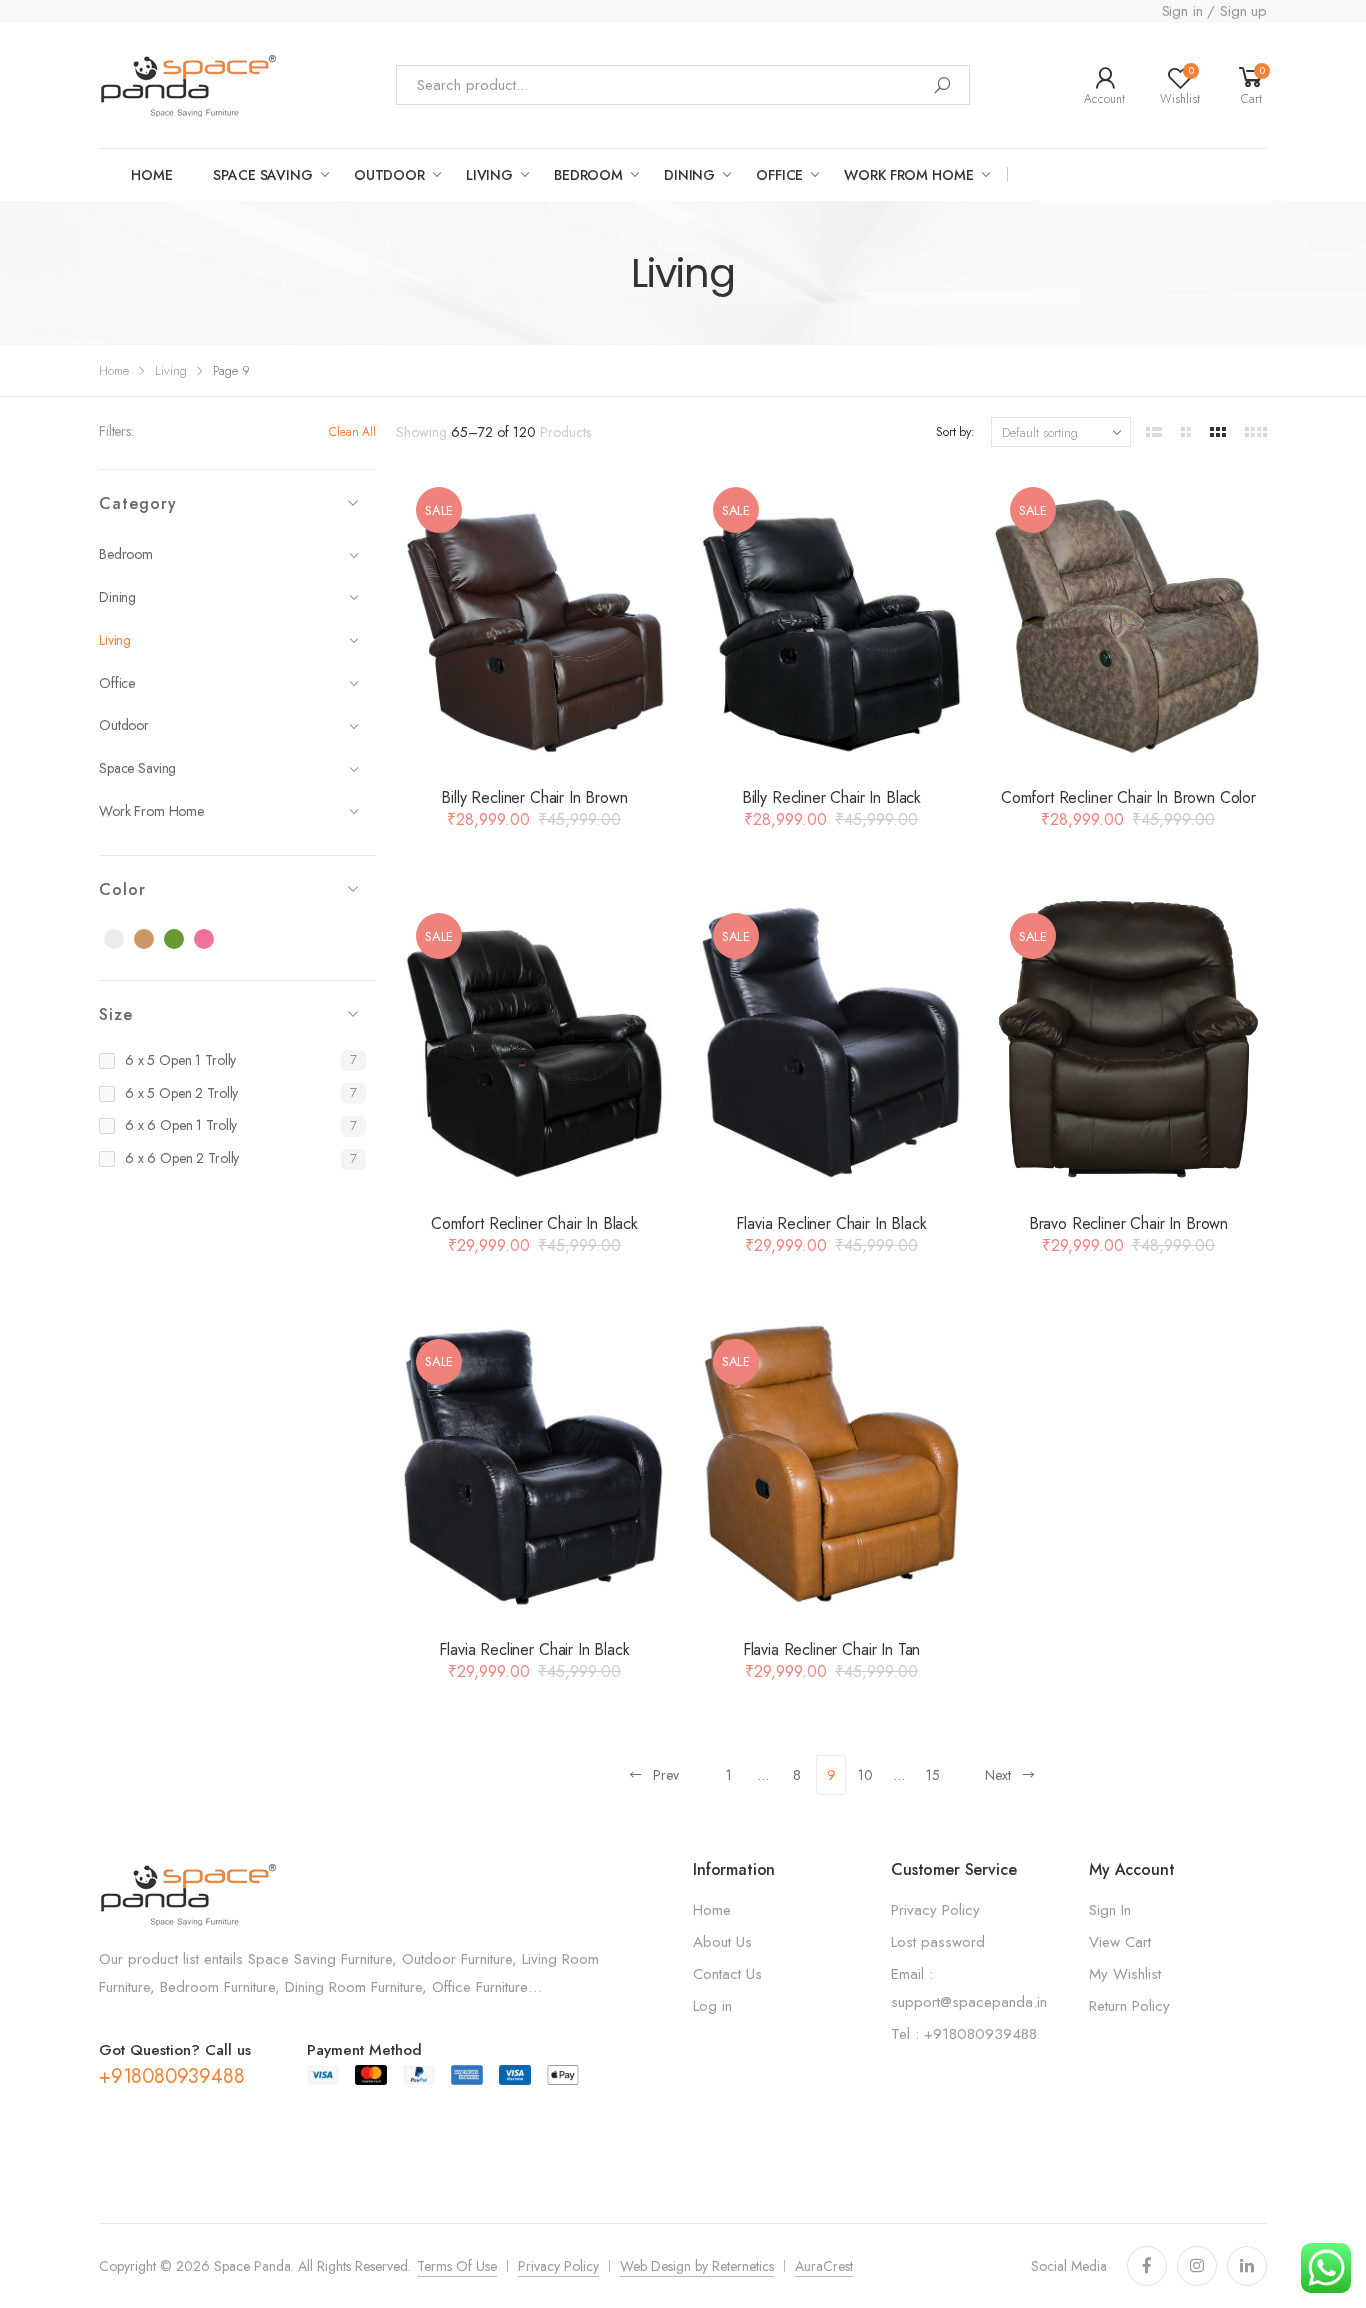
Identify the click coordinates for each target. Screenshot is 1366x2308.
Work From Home (151, 811)
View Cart (1120, 1942)
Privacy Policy (935, 1910)
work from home (908, 175)
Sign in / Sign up (1214, 11)
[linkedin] (1247, 2266)
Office (779, 175)
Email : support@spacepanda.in (969, 1988)
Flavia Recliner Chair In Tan (832, 1649)
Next (998, 1775)
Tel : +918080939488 (964, 2034)
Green (185, 940)
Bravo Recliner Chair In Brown (1128, 1223)
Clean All (352, 432)
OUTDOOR (389, 175)
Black (125, 940)
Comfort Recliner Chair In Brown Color (1128, 797)
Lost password (938, 1942)
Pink (215, 940)
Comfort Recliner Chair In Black (534, 1223)
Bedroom (588, 175)
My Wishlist (1125, 1974)
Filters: (116, 431)
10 (865, 1775)
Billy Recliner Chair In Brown (534, 797)
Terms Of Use (457, 2266)
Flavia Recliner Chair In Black (831, 1223)
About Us (722, 1942)
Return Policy (1129, 2006)
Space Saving (137, 768)
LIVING (489, 175)
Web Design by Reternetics (697, 2266)
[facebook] (1147, 2266)
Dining (689, 175)
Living (171, 370)
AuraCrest (824, 2266)
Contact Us (727, 1974)
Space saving (262, 175)
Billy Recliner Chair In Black (831, 797)
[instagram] (1197, 2266)
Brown (155, 940)
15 (933, 1775)
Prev (666, 1775)
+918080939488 (171, 2076)
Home (151, 175)
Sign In (1110, 1910)
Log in (712, 2006)
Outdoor (124, 725)
